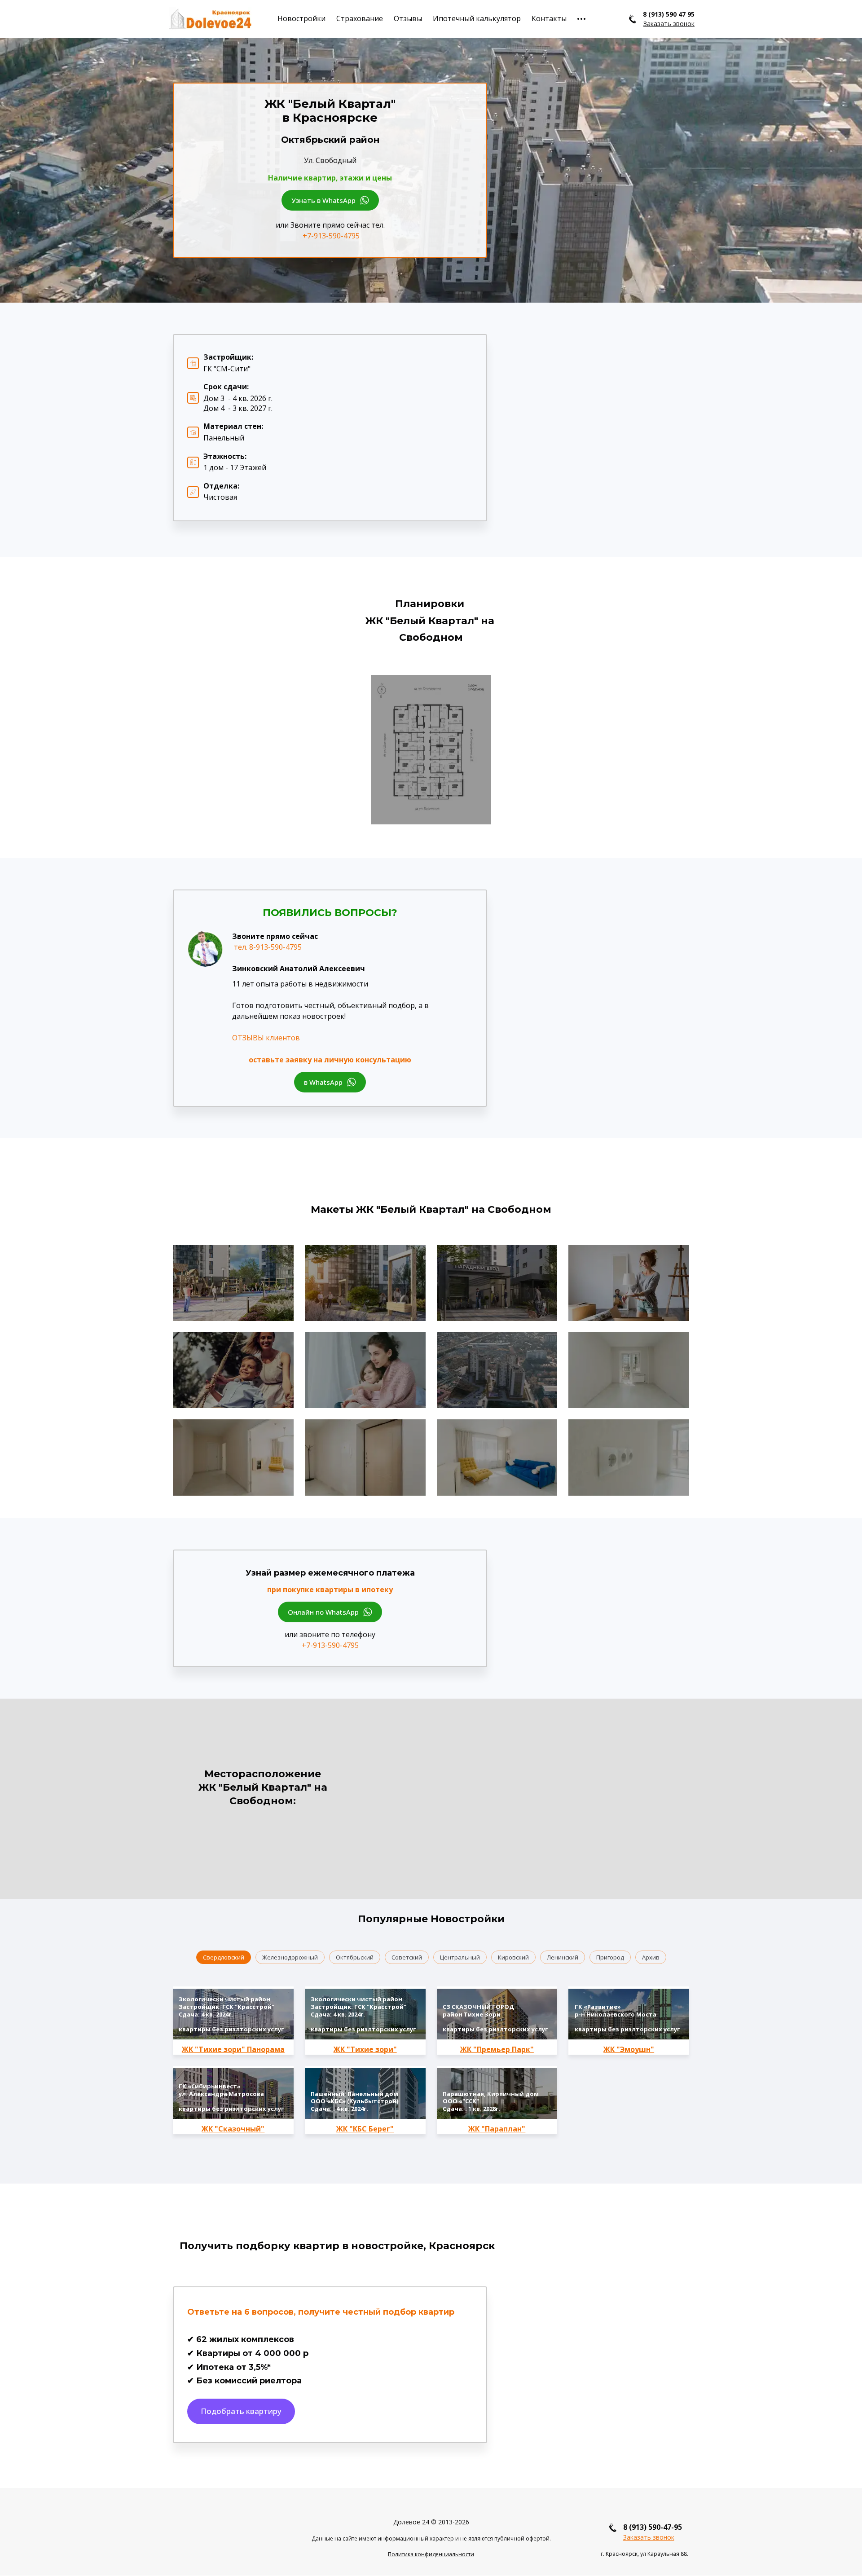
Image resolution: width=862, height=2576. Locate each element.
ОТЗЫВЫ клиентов (266, 1038)
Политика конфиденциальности (431, 2554)
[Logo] (210, 19)
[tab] (224, 1957)
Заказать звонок (649, 2537)
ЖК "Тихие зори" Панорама (233, 2049)
